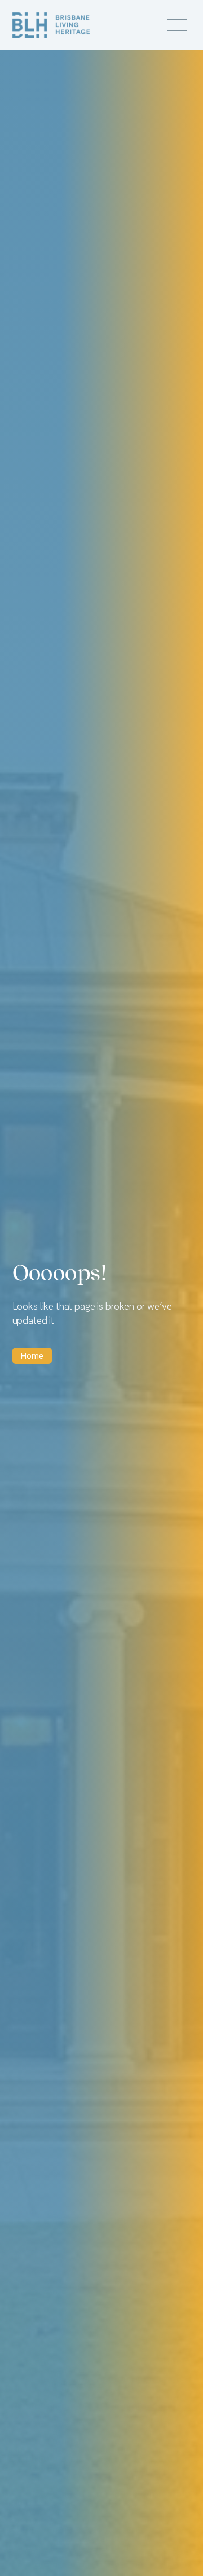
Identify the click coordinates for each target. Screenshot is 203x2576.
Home (32, 1356)
